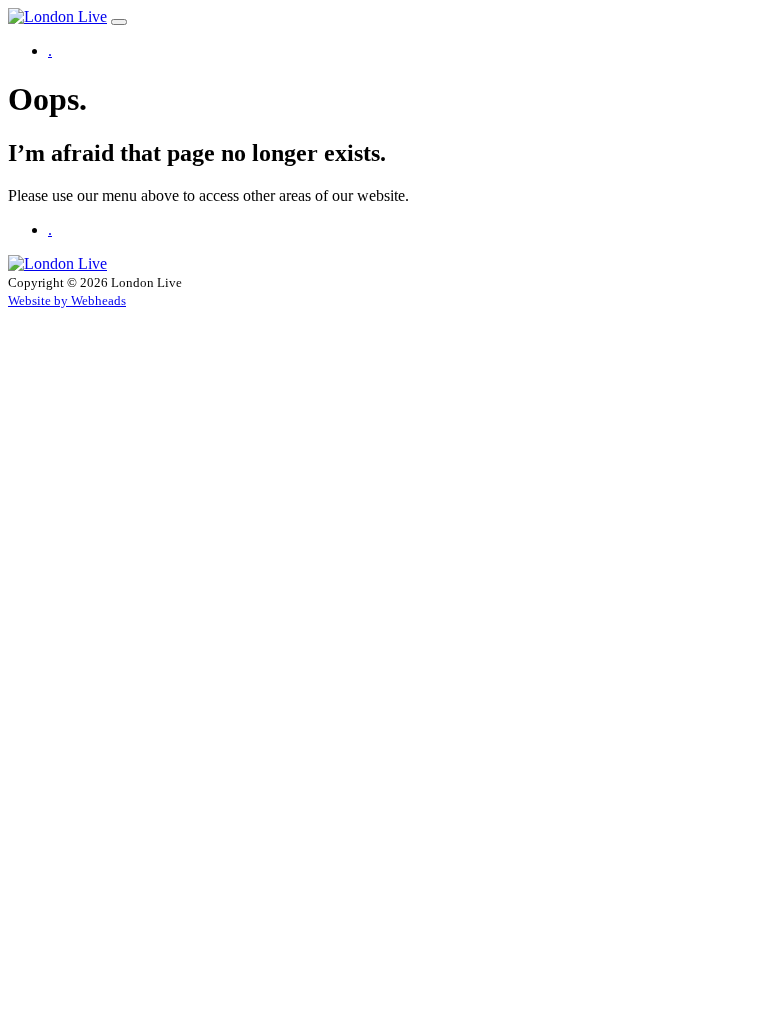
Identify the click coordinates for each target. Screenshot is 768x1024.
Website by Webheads (67, 300)
